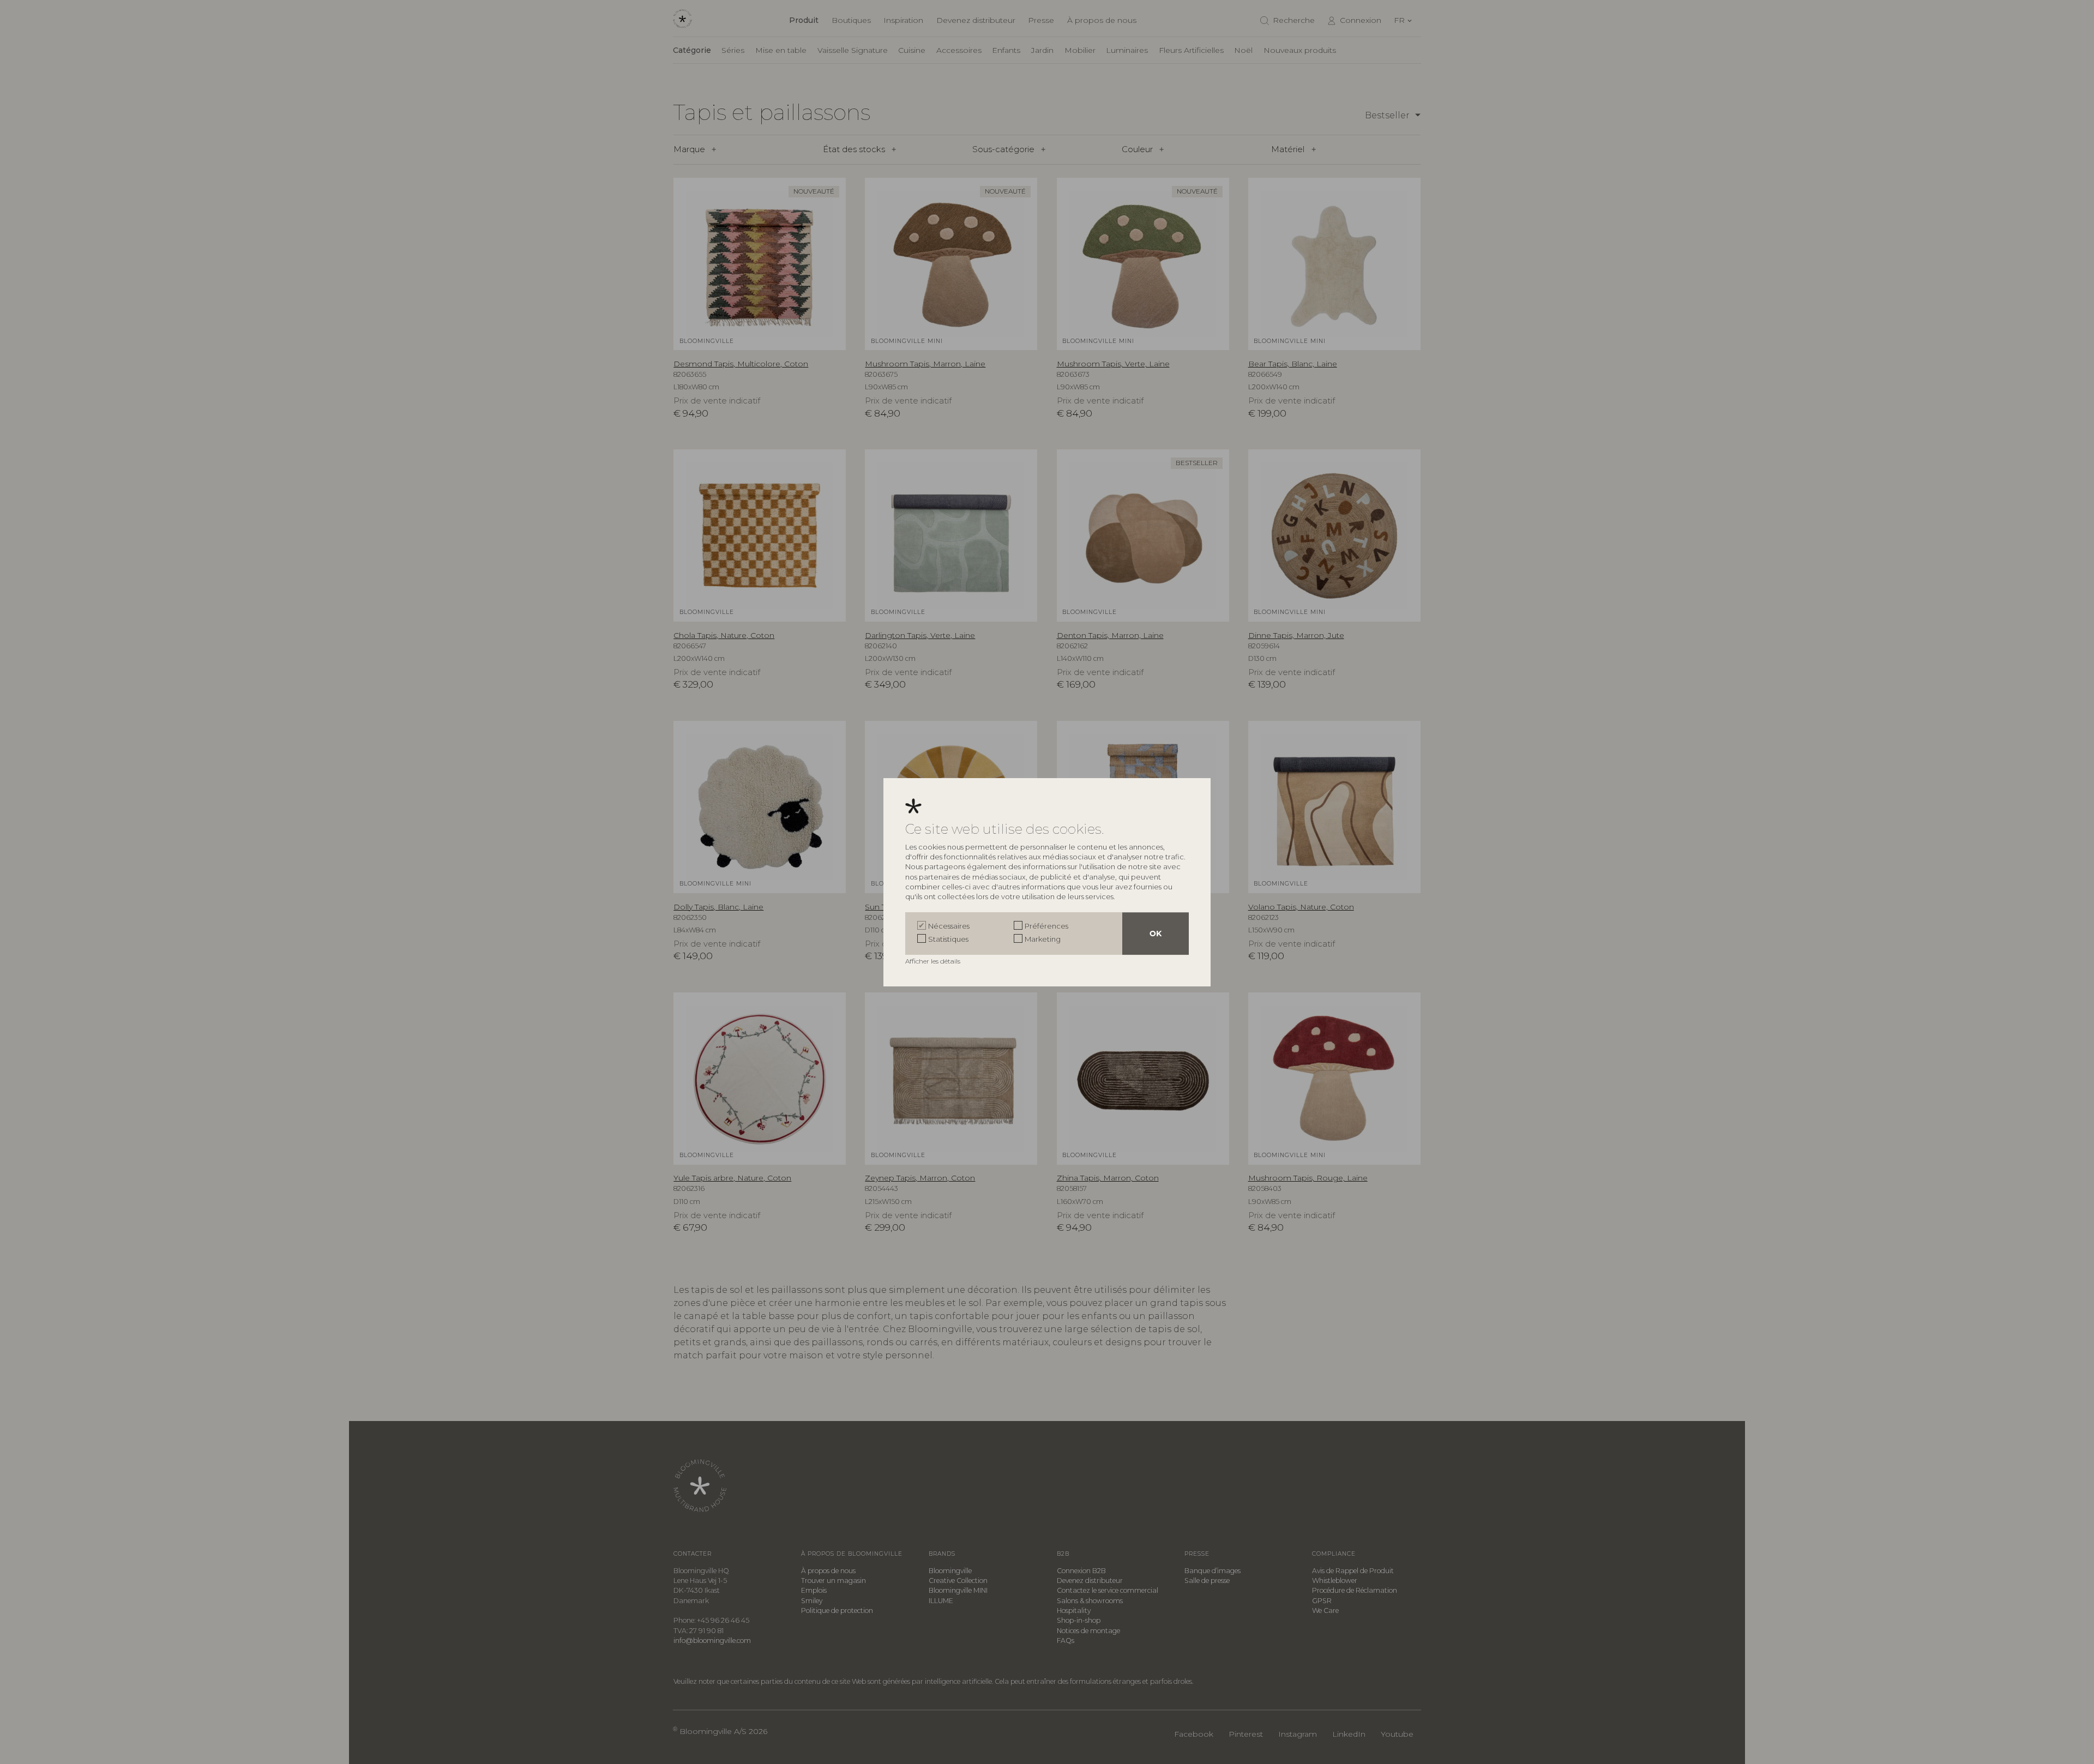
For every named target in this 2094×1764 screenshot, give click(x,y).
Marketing (1043, 939)
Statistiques (948, 939)
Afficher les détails (934, 961)
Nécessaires (949, 926)
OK (1156, 934)
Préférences (1046, 926)
